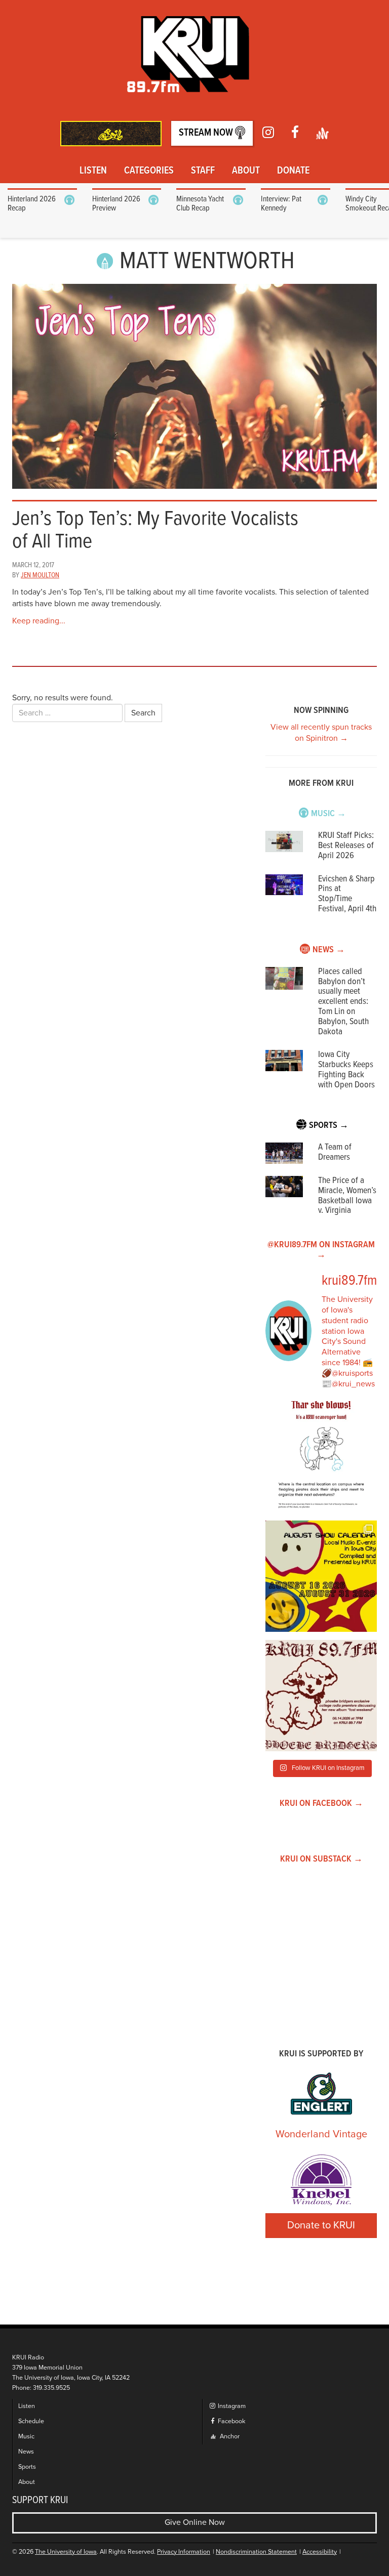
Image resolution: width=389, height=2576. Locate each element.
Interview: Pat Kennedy (281, 204)
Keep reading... (39, 621)
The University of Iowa (66, 2552)
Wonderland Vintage (321, 2134)
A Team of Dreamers (335, 1152)
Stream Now (207, 133)
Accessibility (320, 2552)
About (246, 171)
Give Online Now (195, 2522)
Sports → (329, 1126)
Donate (293, 171)
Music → (328, 814)
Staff (203, 171)
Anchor (229, 2437)
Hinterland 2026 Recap (32, 204)
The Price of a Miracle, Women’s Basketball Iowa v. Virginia (347, 1196)
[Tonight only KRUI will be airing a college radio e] (321, 1696)
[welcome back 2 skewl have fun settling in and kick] (321, 1576)
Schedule (31, 2421)
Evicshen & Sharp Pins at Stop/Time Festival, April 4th (347, 894)
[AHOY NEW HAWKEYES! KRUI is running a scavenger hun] (321, 1457)
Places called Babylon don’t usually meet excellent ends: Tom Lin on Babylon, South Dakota (343, 1002)
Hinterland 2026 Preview (116, 204)
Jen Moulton (40, 575)
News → (329, 950)
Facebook (231, 2421)
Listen (93, 171)
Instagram (231, 2406)
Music (26, 2437)
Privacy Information (184, 2552)
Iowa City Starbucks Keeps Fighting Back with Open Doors (346, 1070)
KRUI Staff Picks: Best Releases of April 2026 (346, 846)
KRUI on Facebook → (321, 1804)
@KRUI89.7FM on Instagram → (321, 1250)
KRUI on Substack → (321, 1859)
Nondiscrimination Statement (256, 2552)
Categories (149, 171)
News (26, 2452)
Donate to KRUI (321, 2225)
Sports (27, 2467)
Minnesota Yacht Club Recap (200, 204)
